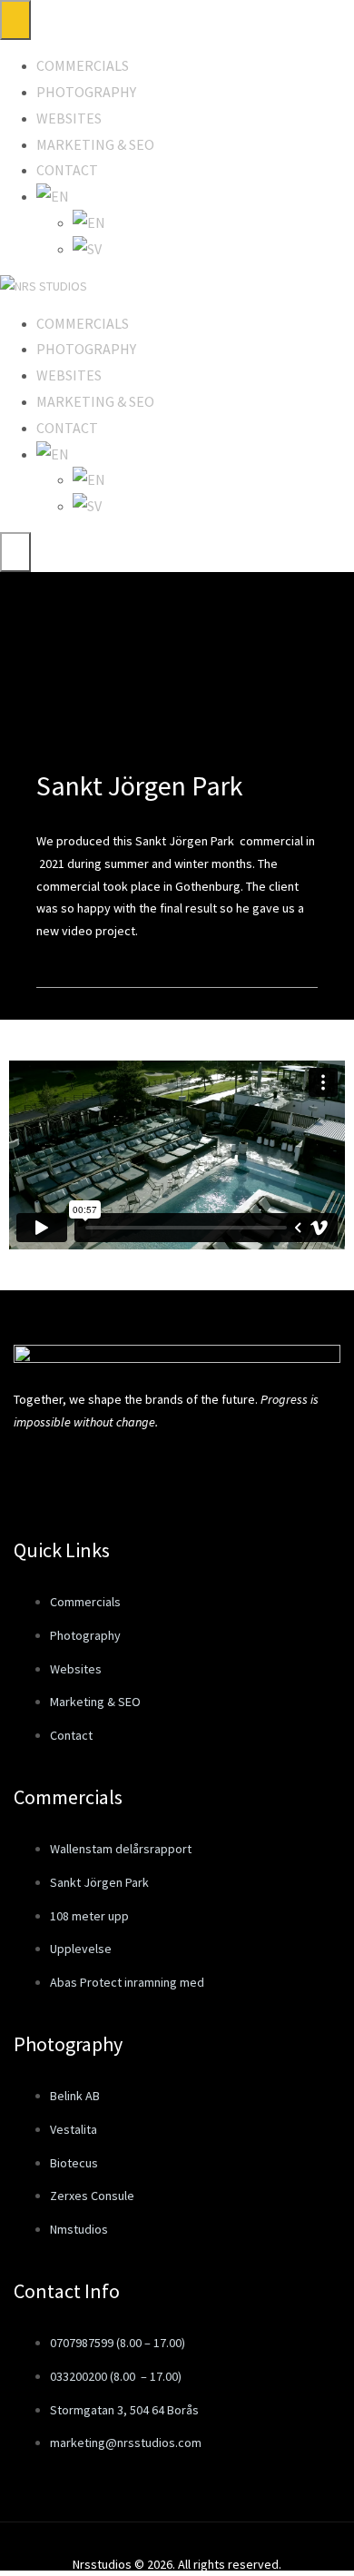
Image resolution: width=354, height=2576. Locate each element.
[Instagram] (103, 1474)
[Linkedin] (169, 1474)
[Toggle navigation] (15, 20)
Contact (67, 170)
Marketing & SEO (95, 144)
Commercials (83, 65)
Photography (86, 92)
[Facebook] (36, 1474)
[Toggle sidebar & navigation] (15, 552)
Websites (69, 118)
